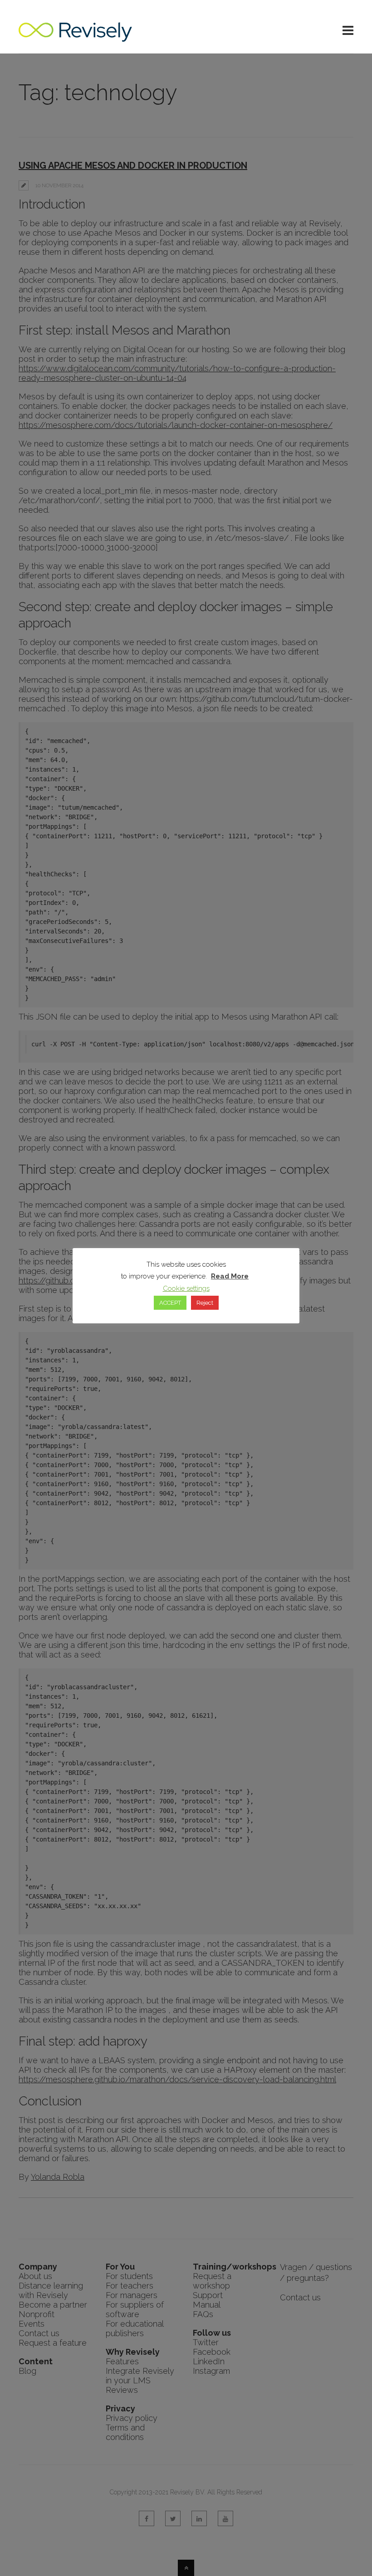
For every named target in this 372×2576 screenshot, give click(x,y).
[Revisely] (75, 37)
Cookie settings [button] (186, 1288)
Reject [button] (205, 1303)
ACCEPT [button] (170, 1303)
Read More (230, 1276)
